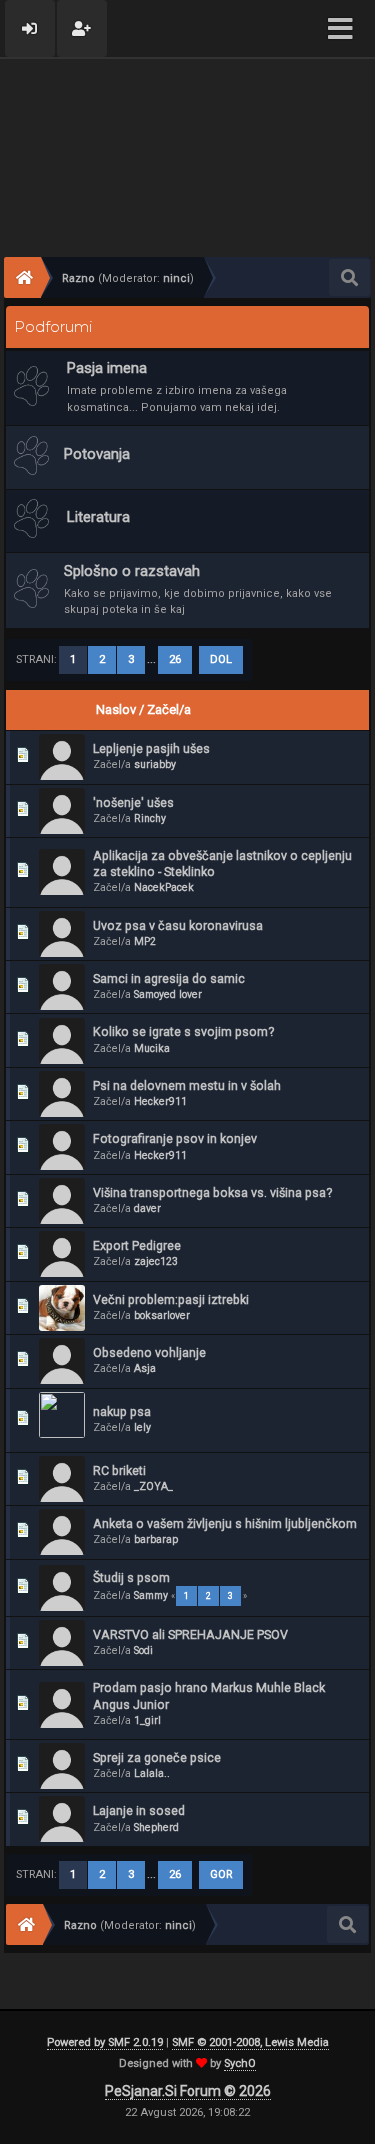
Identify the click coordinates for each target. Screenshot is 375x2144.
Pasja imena (107, 368)
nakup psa (122, 1411)
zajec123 (156, 1261)
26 (175, 659)
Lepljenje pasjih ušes (151, 748)
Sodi (143, 1650)
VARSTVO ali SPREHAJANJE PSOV (190, 1634)
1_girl (147, 1720)
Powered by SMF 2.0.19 (105, 2042)
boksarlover (162, 1315)
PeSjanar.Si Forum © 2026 (188, 2091)
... (153, 659)
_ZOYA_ (153, 1486)
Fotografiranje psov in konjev (175, 1138)
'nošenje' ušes (133, 802)
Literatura (98, 517)
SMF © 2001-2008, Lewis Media (250, 2042)
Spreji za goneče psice (157, 1757)
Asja (145, 1368)
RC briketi (119, 1470)
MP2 (145, 941)
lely (142, 1427)
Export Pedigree (137, 1245)
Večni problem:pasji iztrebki (171, 1299)
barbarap (156, 1539)
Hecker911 (160, 1101)
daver (147, 1208)
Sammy (151, 1595)
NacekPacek (164, 887)
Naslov (116, 709)
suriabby (155, 764)
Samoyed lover (168, 994)
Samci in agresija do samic (169, 978)
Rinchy (150, 818)
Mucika (152, 1048)
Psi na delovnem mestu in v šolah (187, 1085)
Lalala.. (152, 1773)
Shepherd (156, 1827)
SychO (240, 2063)
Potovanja (97, 454)
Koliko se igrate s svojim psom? (183, 1031)
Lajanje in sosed (139, 1810)
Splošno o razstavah (132, 571)
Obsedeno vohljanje (149, 1352)
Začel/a (169, 709)
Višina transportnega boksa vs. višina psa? (212, 1192)
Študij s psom (131, 1577)
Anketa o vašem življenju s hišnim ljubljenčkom (225, 1523)
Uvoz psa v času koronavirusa (178, 925)
